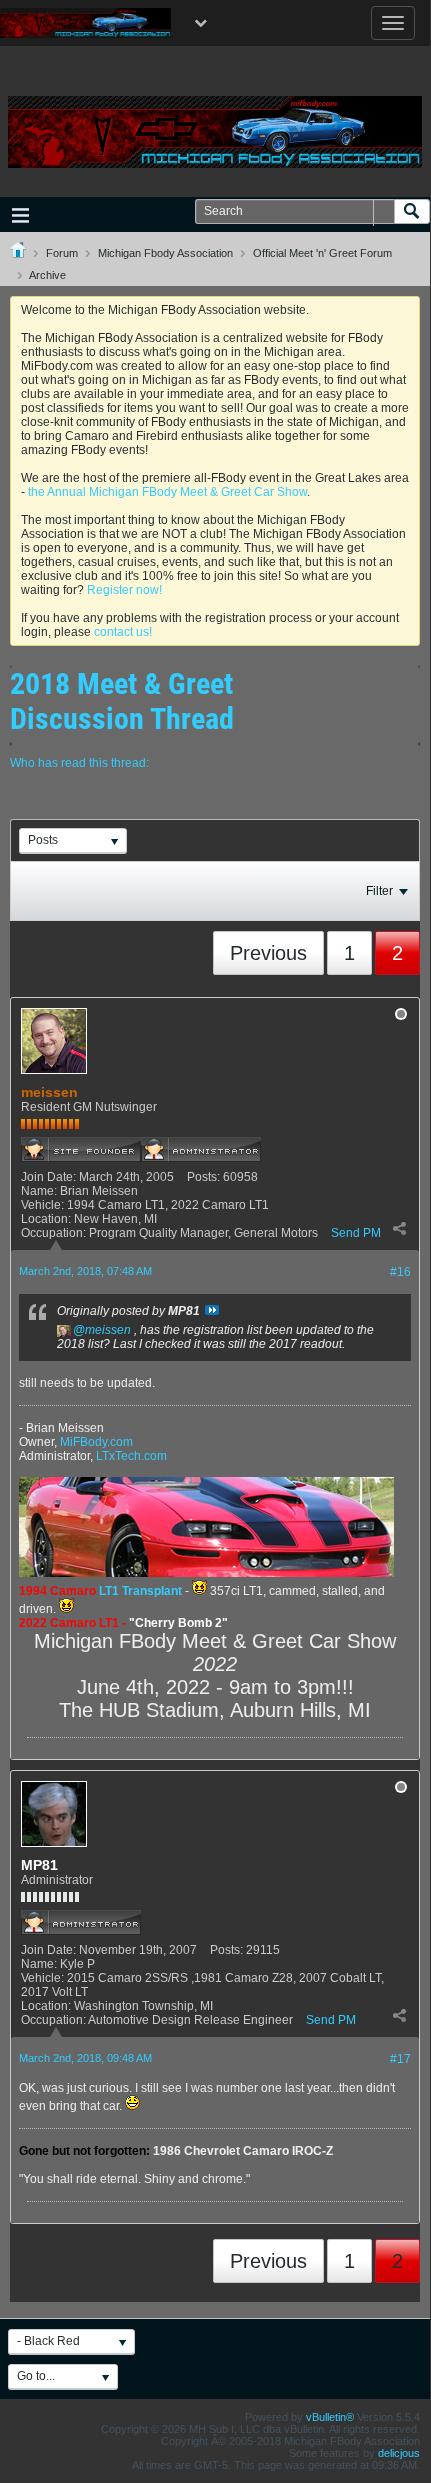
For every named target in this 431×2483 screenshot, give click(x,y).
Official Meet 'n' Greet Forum (322, 253)
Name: (39, 1191)
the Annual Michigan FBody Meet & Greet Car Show (167, 492)
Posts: (203, 1177)
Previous (268, 953)
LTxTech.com (131, 1456)
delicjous (399, 2453)
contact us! (123, 632)
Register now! (124, 590)
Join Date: (48, 1177)
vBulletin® (330, 2417)
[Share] (399, 1228)
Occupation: (53, 1233)
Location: (46, 1219)
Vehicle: (42, 1205)
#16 (400, 1272)
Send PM (356, 1233)
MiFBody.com (96, 1442)
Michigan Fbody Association (165, 253)
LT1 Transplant (140, 1591)
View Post (212, 1310)
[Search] (412, 211)
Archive (47, 275)
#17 (400, 2059)
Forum (62, 253)
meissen (108, 1330)
